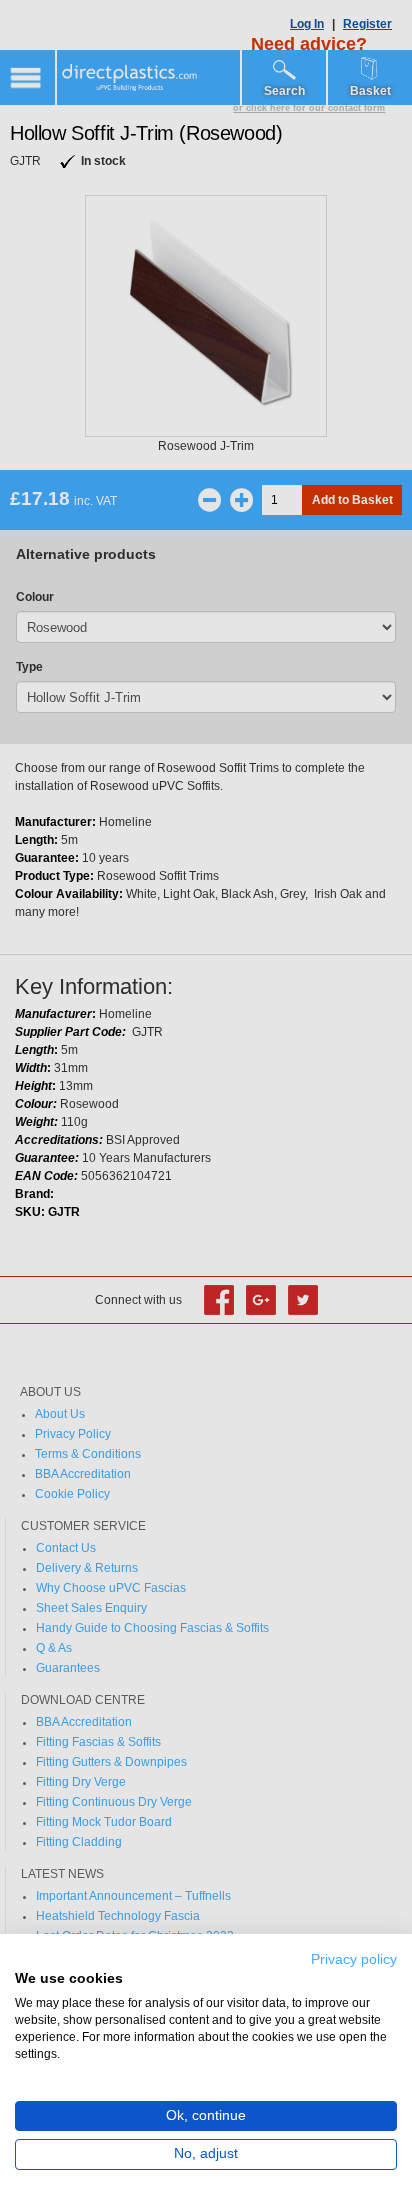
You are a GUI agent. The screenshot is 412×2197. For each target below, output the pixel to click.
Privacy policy (354, 1959)
